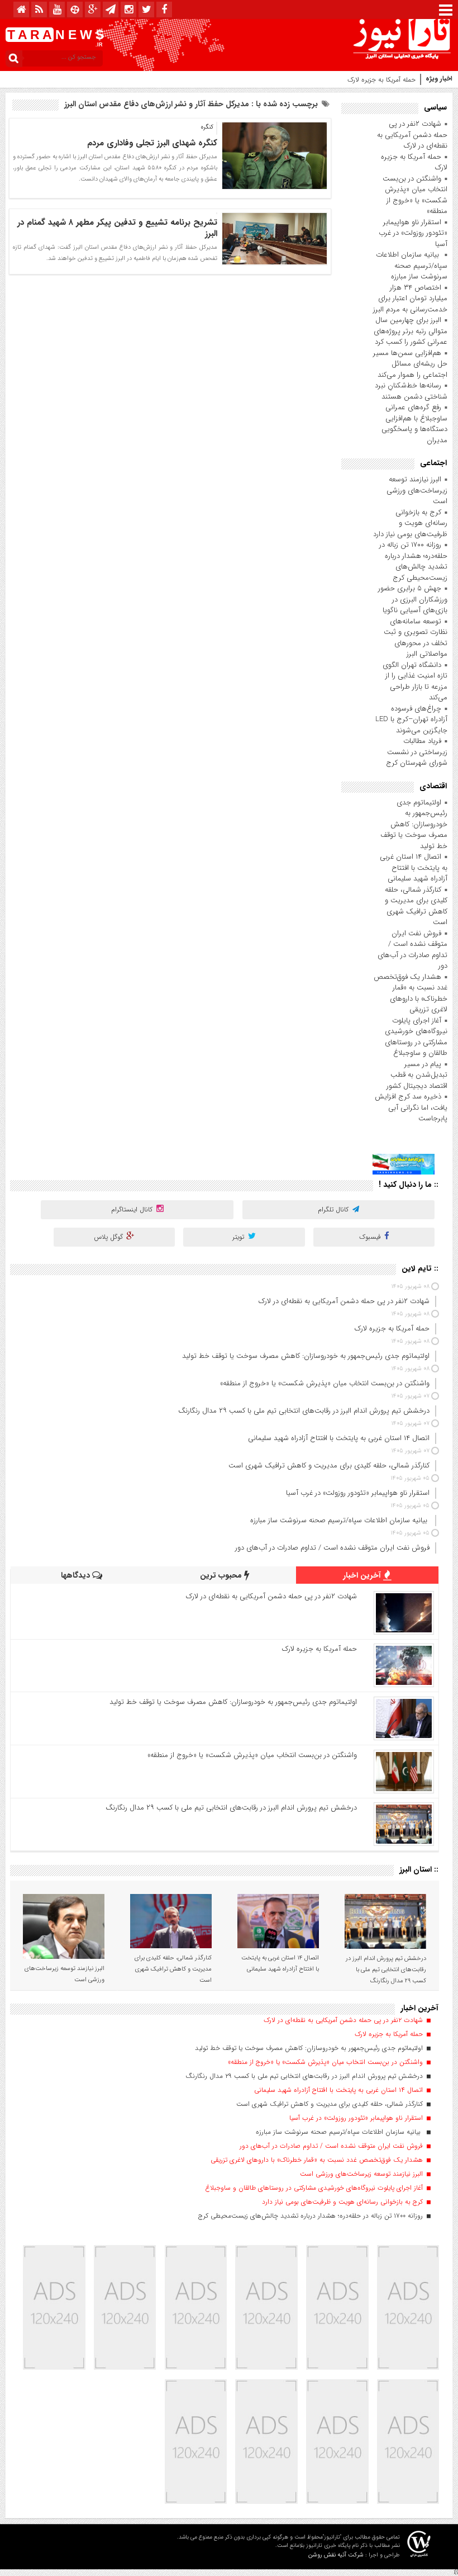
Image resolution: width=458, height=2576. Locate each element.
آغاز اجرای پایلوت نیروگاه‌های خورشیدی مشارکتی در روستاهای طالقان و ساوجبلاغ (416, 1037)
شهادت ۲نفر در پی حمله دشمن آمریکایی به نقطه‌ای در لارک (412, 135)
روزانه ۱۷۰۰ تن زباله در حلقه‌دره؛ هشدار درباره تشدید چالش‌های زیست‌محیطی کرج (413, 561)
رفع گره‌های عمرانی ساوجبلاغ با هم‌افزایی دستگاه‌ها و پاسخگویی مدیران (414, 424)
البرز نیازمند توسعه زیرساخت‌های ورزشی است (417, 490)
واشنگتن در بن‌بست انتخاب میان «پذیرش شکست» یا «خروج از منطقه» (415, 195)
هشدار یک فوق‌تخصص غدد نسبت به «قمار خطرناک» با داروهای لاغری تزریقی (411, 993)
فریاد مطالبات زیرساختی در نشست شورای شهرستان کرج (417, 752)
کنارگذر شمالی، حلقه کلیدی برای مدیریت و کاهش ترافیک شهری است (416, 906)
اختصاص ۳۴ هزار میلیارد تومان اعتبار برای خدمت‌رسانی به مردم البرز (410, 299)
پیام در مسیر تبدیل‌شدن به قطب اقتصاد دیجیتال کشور (417, 1075)
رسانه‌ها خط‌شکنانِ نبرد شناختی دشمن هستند (411, 391)
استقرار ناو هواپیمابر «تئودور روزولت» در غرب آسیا (413, 233)
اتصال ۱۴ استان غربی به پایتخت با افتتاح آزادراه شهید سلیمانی (414, 868)
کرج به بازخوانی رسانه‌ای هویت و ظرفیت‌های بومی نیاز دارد (410, 523)
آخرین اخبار (363, 1575)
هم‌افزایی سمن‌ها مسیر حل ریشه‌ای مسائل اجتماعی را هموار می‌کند (410, 364)
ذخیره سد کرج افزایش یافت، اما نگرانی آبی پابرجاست (411, 1107)
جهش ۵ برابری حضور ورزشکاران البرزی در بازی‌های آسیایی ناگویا (413, 599)
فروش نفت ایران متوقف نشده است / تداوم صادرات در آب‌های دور (412, 950)
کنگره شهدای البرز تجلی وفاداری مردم (152, 143)
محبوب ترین (222, 1575)
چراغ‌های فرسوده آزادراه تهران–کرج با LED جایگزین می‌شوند (411, 719)
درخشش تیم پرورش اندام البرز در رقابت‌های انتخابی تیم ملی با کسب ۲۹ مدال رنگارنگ (231, 1808)
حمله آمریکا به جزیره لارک (381, 80)
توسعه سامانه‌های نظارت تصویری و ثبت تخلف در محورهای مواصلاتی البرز (416, 638)
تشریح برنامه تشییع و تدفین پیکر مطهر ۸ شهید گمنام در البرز (117, 228)
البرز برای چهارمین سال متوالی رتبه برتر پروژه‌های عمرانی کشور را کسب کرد (411, 331)
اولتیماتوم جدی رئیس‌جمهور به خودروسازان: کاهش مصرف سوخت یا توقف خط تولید (414, 824)
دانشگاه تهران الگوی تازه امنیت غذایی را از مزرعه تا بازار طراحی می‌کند (415, 681)
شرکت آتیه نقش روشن (336, 2555)
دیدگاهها (77, 1575)
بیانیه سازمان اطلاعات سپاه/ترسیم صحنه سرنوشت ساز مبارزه (412, 266)
